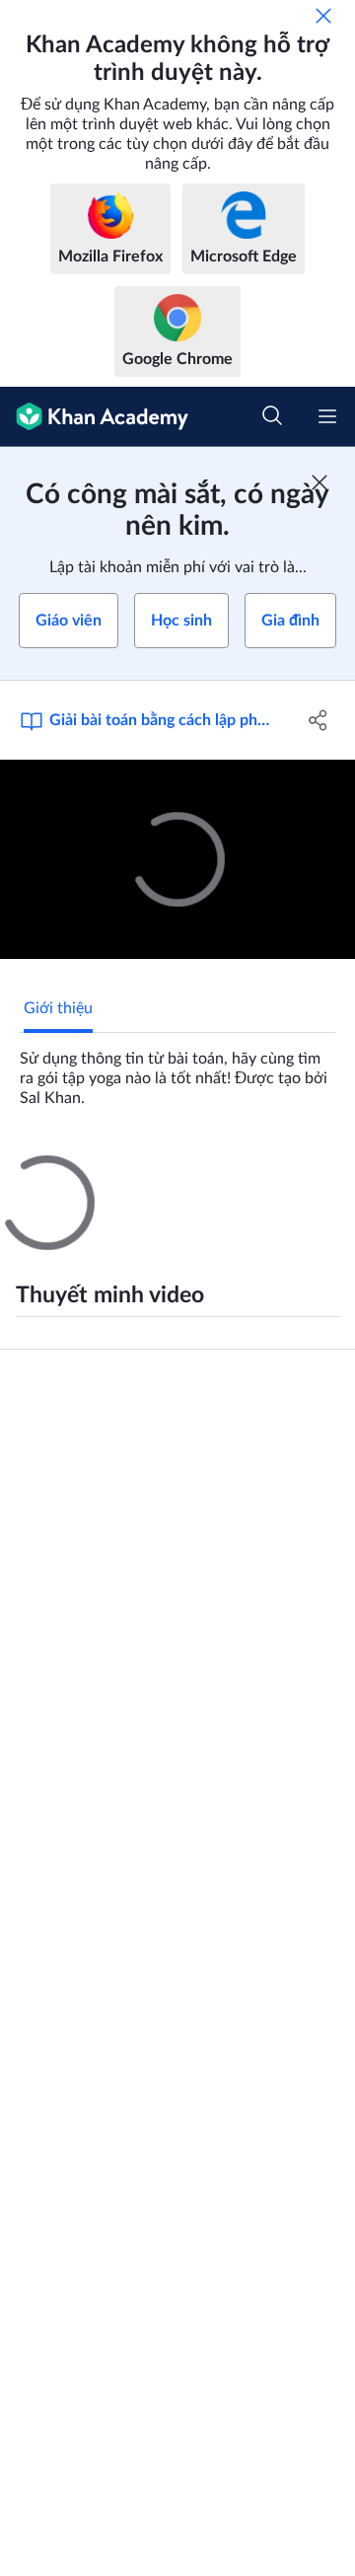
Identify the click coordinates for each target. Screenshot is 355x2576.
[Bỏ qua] (323, 16)
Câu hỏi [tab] (50, 1173)
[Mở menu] (327, 416)
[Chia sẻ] (319, 720)
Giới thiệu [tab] (58, 1008)
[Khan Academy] (94, 417)
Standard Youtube (63, 1794)
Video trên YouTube (67, 1823)
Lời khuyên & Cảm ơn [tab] (175, 1173)
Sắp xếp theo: (55, 1431)
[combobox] (228, 1431)
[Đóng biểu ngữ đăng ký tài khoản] (319, 482)
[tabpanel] (177, 1070)
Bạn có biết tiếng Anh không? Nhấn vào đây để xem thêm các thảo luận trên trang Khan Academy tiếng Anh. (183, 1598)
